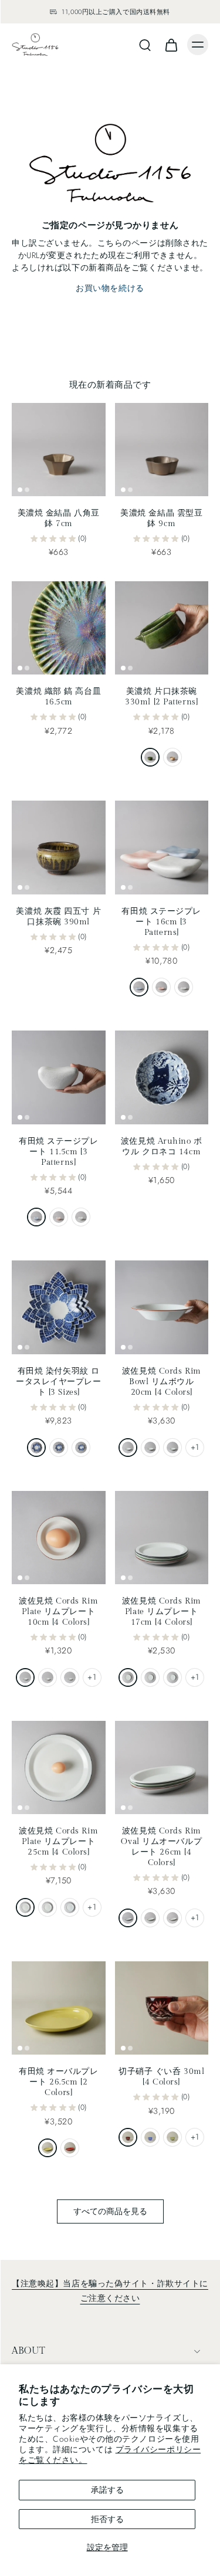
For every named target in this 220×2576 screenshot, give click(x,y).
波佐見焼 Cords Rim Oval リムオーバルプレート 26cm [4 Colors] (161, 1847)
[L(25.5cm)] (36, 1448)
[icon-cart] (171, 45)
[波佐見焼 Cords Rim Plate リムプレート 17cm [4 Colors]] (162, 1538)
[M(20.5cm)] (59, 1448)
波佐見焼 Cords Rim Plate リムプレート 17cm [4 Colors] (162, 1611)
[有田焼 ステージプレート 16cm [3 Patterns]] (162, 848)
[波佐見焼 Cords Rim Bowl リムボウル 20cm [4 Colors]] (162, 1307)
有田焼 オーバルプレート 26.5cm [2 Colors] (59, 2082)
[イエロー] (48, 2148)
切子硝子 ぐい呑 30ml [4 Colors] (161, 2077)
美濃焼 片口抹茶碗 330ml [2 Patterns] (161, 696)
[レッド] (70, 2148)
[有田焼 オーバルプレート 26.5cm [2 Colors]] (59, 2008)
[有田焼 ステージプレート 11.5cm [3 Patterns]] (59, 1077)
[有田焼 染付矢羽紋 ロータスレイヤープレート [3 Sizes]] (59, 1307)
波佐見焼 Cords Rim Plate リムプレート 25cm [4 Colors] (58, 1841)
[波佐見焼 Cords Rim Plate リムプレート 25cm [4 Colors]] (59, 1768)
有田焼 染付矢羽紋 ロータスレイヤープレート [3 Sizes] (59, 1382)
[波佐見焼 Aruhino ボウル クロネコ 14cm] (162, 1077)
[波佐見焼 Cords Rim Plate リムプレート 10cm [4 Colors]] (59, 1538)
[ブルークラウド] (139, 987)
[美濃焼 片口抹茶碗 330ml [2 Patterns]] (162, 628)
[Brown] (150, 1448)
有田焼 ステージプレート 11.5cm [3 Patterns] (59, 1152)
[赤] (128, 2137)
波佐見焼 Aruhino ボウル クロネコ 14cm (162, 1146)
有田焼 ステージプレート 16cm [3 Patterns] (161, 922)
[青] (150, 2137)
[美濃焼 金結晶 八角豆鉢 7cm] (59, 450)
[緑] (172, 2137)
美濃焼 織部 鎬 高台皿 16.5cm (58, 696)
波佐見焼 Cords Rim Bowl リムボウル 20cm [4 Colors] (162, 1382)
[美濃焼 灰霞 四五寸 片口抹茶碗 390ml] (59, 848)
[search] (145, 45)
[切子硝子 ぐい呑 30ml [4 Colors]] (162, 2008)
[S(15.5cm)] (81, 1448)
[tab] (20, 489)
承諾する (107, 2490)
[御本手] (172, 757)
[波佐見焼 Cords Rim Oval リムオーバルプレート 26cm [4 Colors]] (162, 1768)
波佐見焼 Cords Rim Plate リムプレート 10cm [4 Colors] (58, 1611)
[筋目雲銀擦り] (184, 987)
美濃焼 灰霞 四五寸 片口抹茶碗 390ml (58, 916)
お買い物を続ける (110, 288)
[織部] (150, 757)
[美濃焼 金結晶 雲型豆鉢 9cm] (162, 450)
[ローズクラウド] (161, 987)
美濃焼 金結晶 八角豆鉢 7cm (59, 518)
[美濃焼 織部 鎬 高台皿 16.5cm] (59, 628)
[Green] (172, 1448)
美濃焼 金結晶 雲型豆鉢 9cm (161, 518)
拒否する (107, 2519)
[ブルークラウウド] (36, 1217)
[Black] (128, 1448)
